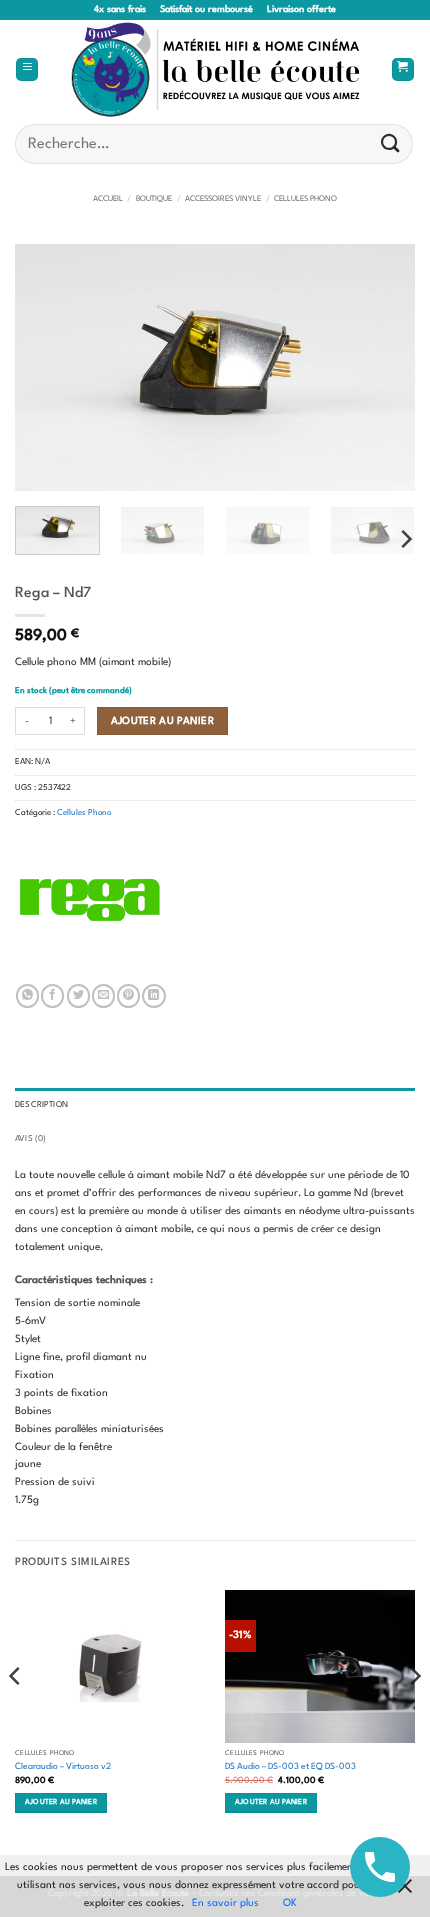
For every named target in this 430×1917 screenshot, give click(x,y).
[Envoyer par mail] (103, 996)
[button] (27, 70)
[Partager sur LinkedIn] (153, 996)
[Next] (382, 367)
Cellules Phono (305, 199)
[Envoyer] (391, 143)
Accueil (108, 199)
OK (290, 1903)
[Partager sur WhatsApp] (27, 996)
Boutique (154, 199)
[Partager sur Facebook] (52, 996)
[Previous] (48, 367)
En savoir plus (225, 1903)
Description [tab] (41, 1105)
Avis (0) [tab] (30, 1139)
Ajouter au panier (163, 721)
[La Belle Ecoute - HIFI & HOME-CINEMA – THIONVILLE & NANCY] (215, 69)
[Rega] (90, 900)
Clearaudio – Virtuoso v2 (63, 1766)
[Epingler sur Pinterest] (128, 996)
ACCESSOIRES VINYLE (223, 199)
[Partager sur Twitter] (78, 996)
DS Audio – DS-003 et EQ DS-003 (290, 1766)
